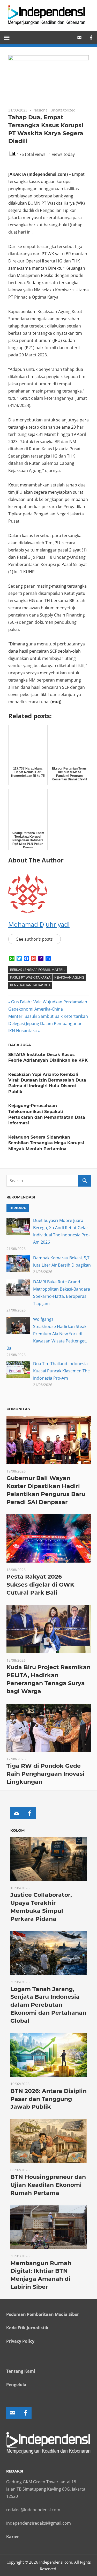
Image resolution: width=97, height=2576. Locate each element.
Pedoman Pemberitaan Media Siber (43, 2314)
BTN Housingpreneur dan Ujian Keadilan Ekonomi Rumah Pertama (48, 2185)
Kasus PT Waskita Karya (30, 977)
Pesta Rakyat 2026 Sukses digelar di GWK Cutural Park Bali (40, 1585)
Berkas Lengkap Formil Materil (38, 970)
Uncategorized (63, 110)
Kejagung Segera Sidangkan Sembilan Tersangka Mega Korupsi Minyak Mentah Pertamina (46, 1143)
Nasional (41, 110)
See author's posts (35, 939)
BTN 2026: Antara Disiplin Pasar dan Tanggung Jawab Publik (48, 2099)
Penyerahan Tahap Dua (30, 985)
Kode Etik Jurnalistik (27, 2328)
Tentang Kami (21, 2371)
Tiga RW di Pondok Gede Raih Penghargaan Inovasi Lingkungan (46, 1774)
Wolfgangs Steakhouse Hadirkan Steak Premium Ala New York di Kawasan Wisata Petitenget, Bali (47, 1334)
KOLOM (17, 1830)
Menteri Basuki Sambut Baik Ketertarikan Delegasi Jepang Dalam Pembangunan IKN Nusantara (48, 1023)
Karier (13, 2537)
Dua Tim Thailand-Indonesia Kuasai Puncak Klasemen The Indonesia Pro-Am (61, 1371)
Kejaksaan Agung (69, 977)
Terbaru (18, 1208)
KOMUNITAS (18, 1409)
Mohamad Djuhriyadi (39, 924)
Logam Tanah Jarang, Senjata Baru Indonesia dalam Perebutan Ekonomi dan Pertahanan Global (48, 2005)
